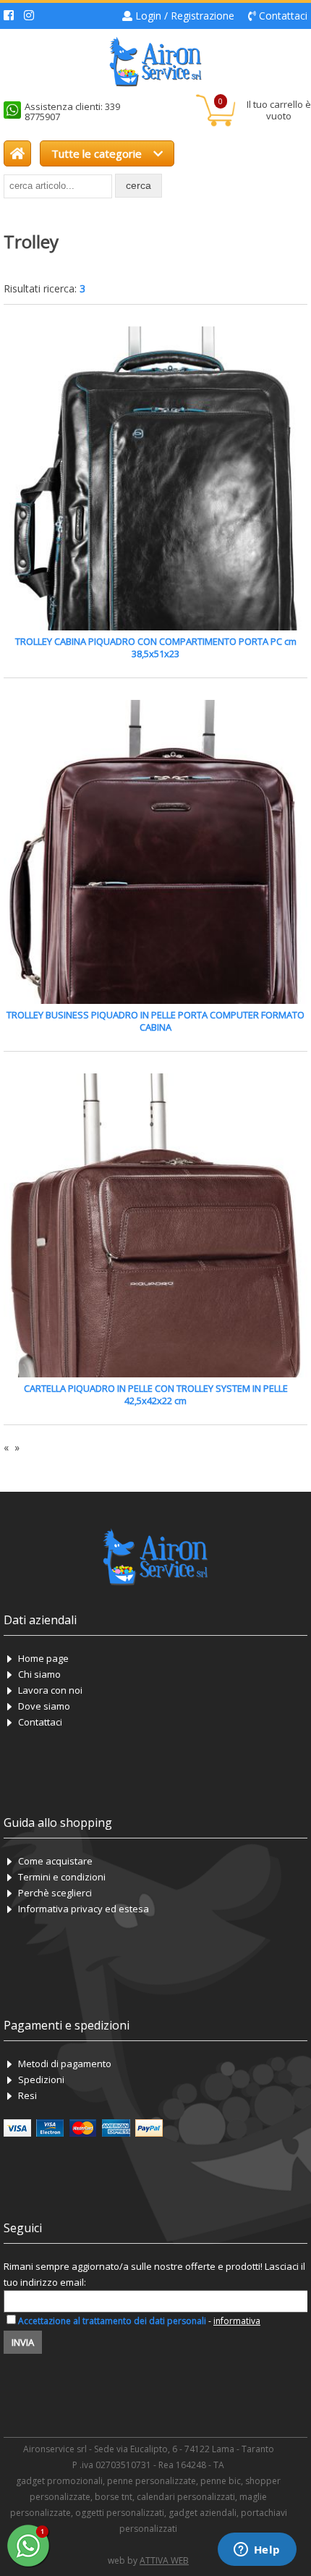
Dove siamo (44, 1706)
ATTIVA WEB (164, 2560)
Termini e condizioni (62, 1877)
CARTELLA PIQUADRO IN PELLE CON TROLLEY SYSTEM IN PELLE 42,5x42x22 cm (156, 1394)
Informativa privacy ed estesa (84, 1909)
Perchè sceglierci (55, 1893)
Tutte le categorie (98, 153)
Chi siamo (39, 1674)
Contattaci (283, 16)
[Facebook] (9, 16)
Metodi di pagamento (65, 2064)
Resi (27, 2095)
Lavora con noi (50, 1690)
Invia (23, 2342)
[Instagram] (29, 16)
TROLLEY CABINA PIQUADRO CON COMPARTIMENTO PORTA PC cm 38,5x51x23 (156, 647)
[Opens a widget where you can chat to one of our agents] (257, 2551)
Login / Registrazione (185, 16)
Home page (43, 1658)
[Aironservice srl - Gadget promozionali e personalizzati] (17, 153)
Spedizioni (41, 2079)
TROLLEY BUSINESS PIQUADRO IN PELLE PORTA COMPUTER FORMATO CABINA (155, 1021)
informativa (237, 2321)
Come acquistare (55, 1861)
